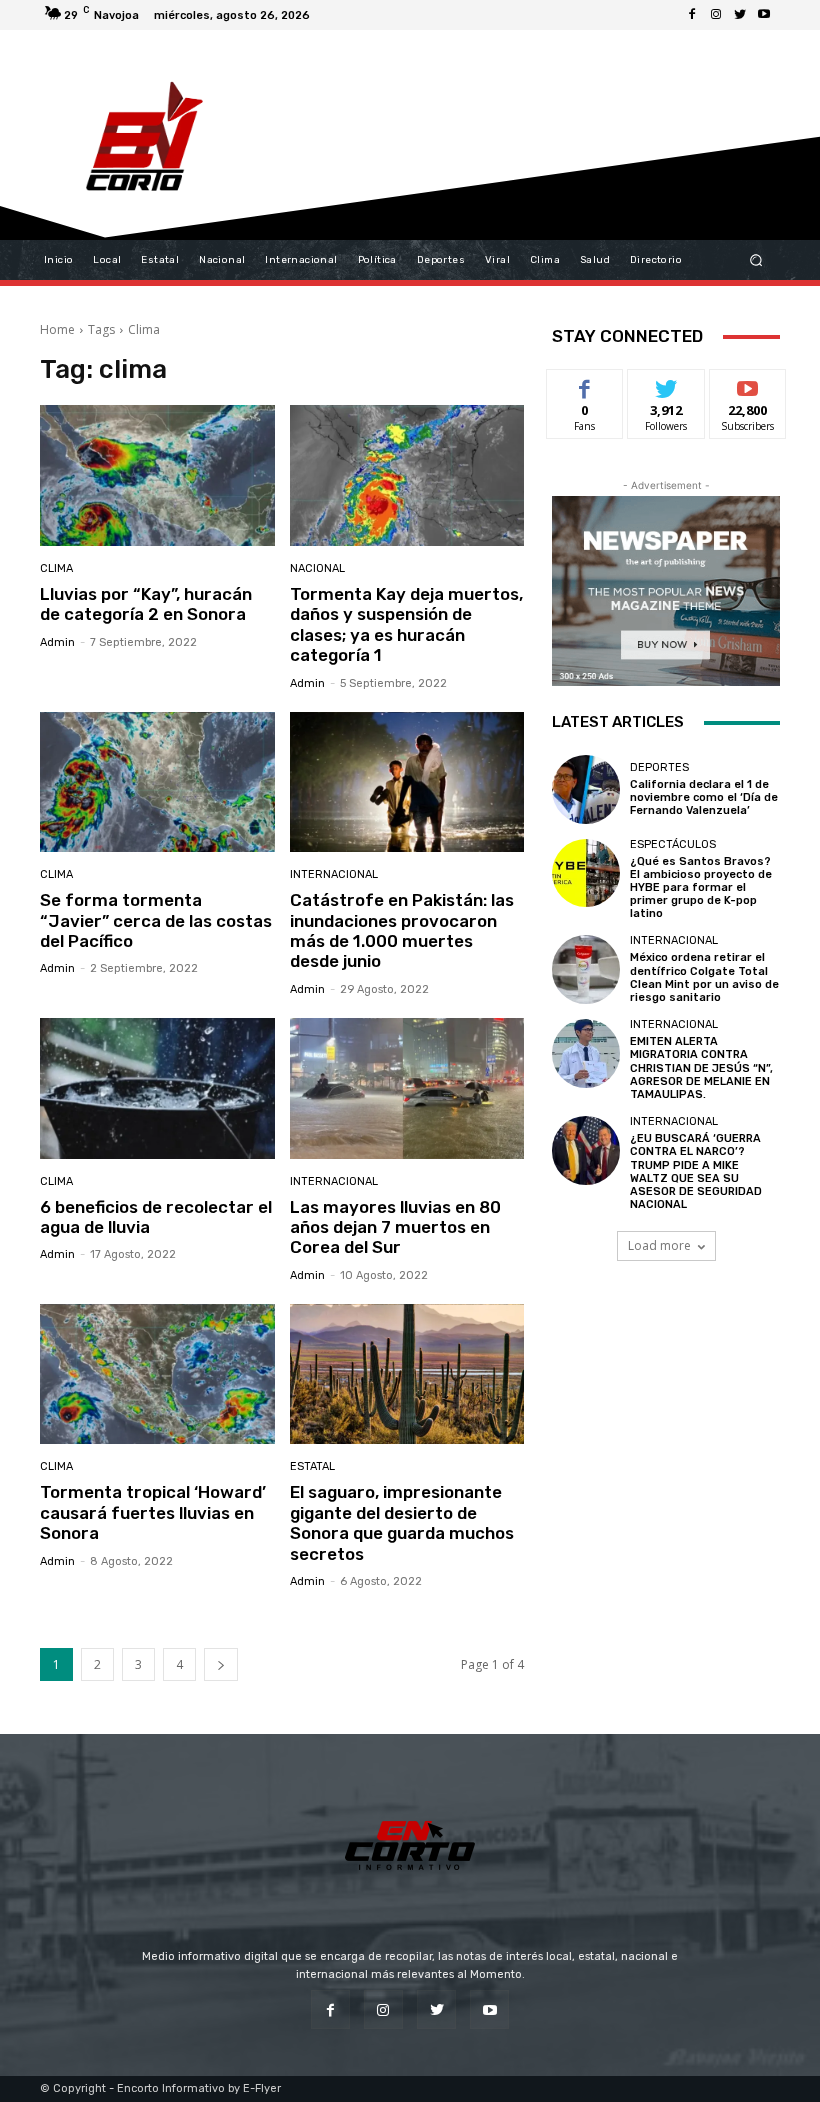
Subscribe (748, 384)
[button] (756, 260)
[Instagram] (716, 15)
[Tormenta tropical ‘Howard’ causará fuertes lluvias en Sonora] (157, 1374)
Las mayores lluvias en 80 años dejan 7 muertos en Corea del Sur (395, 1227)
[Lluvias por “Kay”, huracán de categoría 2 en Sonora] (157, 475)
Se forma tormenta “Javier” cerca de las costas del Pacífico (156, 920)
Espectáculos (673, 844)
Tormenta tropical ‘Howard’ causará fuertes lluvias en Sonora (153, 1512)
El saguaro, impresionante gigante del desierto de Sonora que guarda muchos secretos (402, 1522)
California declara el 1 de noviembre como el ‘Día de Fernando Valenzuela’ (704, 797)
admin (57, 642)
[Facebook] (692, 15)
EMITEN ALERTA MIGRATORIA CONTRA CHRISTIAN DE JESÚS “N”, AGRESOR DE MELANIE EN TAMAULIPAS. (701, 1068)
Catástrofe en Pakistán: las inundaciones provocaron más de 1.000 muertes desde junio (402, 930)
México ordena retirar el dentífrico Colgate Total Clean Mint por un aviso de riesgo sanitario (704, 977)
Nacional (317, 568)
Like (585, 384)
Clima (56, 568)
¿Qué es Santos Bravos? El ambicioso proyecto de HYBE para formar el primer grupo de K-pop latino (701, 888)
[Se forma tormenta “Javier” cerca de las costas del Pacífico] (157, 782)
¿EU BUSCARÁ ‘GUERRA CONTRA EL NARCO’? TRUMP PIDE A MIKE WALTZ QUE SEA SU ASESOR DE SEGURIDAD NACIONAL (696, 1171)
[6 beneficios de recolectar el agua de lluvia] (157, 1088)
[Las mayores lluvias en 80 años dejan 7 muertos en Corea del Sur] (407, 1088)
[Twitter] (740, 15)
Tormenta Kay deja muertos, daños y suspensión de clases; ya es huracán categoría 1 (406, 624)
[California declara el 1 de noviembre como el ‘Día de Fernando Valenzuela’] (586, 789)
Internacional (334, 874)
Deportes (659, 767)
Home (57, 329)
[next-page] (221, 1664)
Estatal (312, 1466)
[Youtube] (764, 15)
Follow (666, 384)
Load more (659, 1245)
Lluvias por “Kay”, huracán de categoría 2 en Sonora (146, 604)
